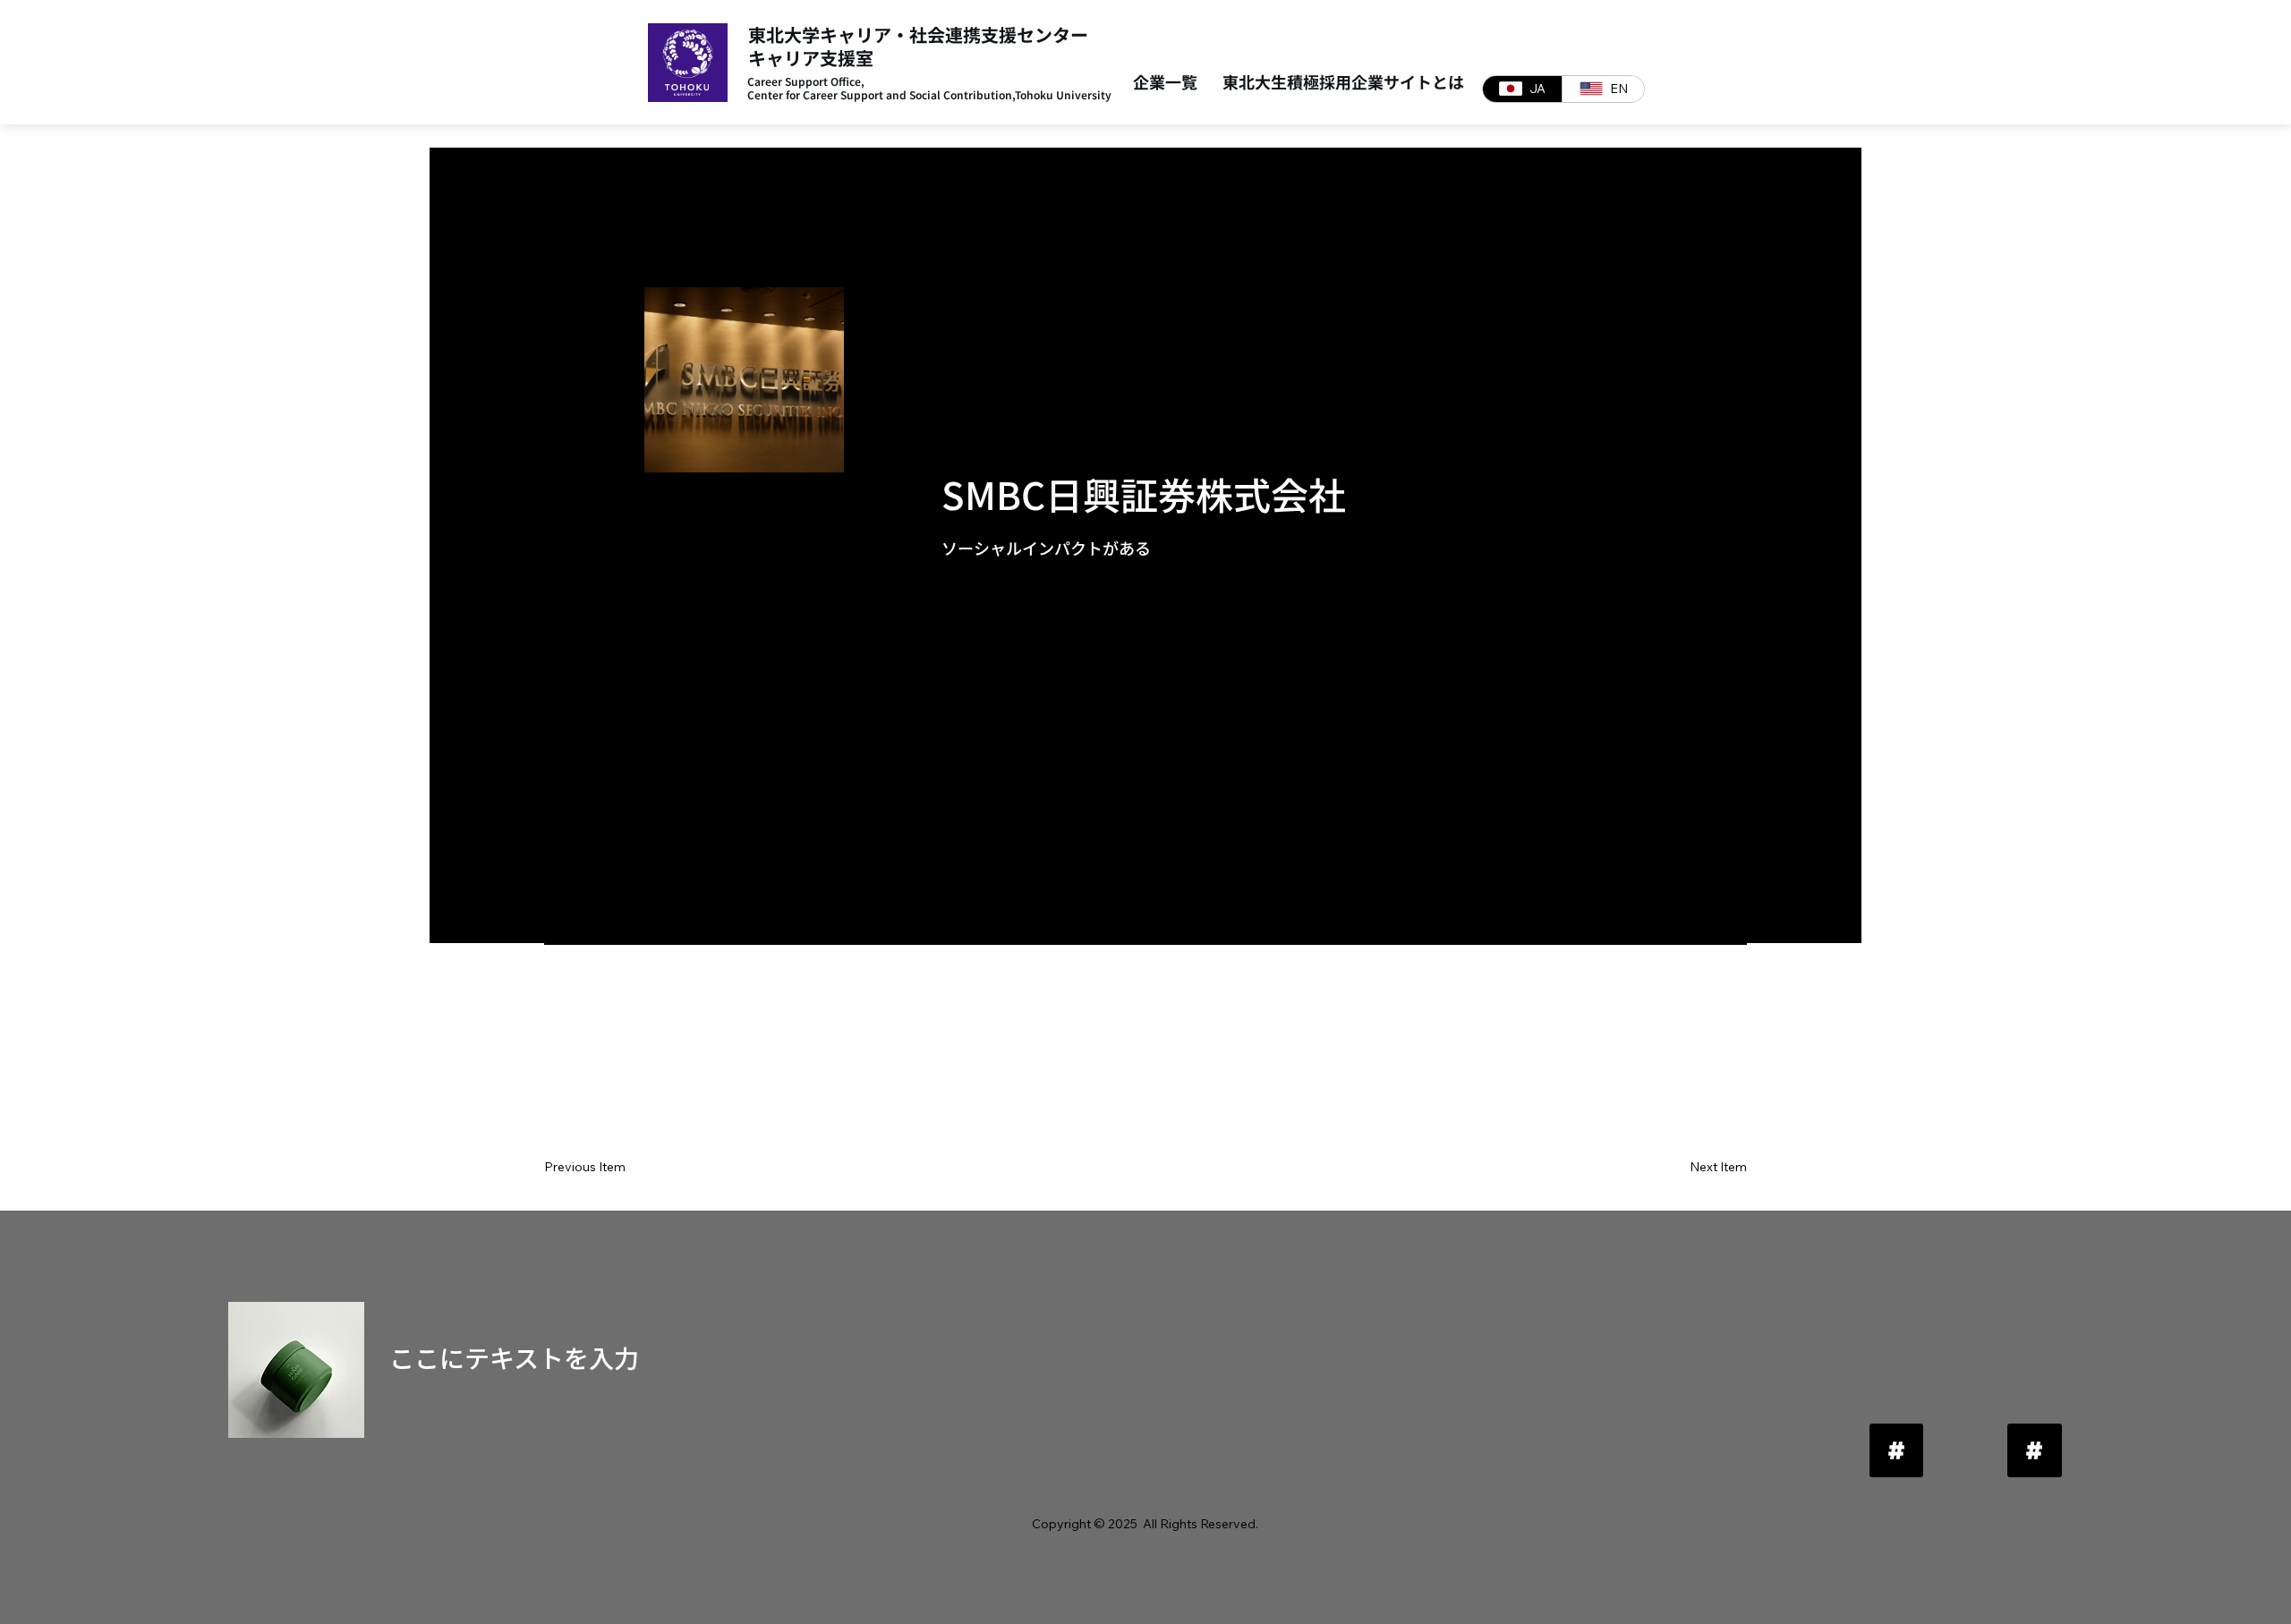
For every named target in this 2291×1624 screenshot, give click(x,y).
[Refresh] (1896, 1450)
